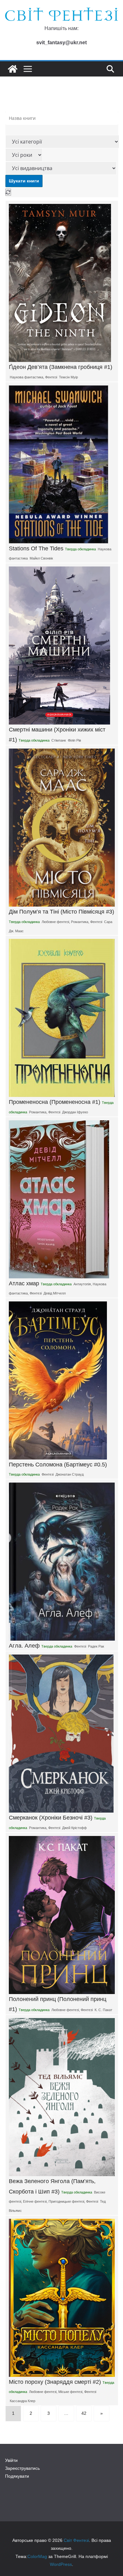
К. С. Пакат (103, 2010)
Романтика (80, 922)
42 (84, 2413)
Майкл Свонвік (41, 558)
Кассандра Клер (23, 2401)
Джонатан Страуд (70, 1474)
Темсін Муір (68, 377)
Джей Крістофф (74, 1828)
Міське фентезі (70, 2392)
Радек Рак (96, 1646)
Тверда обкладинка (80, 549)
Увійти (11, 2460)
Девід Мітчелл (55, 1293)
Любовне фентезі (55, 922)
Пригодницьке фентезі (66, 2201)
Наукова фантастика (26, 377)
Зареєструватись (22, 2468)
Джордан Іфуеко (75, 1112)
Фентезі (51, 377)
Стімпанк (59, 740)
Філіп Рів (74, 740)
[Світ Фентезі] (13, 69)
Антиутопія (82, 1284)
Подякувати (17, 2476)
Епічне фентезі (35, 2201)
